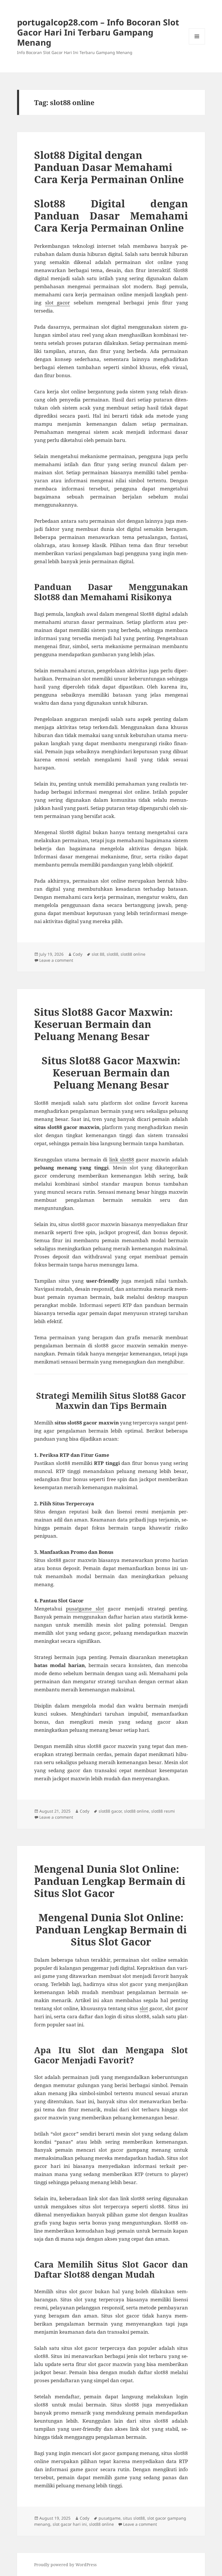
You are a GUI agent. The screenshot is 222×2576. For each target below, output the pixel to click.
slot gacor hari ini (70, 2524)
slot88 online (133, 954)
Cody (78, 954)
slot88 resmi (163, 1811)
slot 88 (98, 954)
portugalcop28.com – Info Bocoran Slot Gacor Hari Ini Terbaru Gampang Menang (98, 32)
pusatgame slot (85, 1609)
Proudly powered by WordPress (65, 2565)
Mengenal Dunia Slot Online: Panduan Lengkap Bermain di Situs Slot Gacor (110, 1881)
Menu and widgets (197, 44)
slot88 (112, 954)
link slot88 (122, 1159)
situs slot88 (134, 2518)
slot (144, 2008)
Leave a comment (56, 960)
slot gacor (58, 303)
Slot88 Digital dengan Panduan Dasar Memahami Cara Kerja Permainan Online (109, 167)
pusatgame (110, 2518)
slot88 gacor (110, 1811)
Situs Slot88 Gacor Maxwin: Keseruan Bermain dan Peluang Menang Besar (103, 1024)
